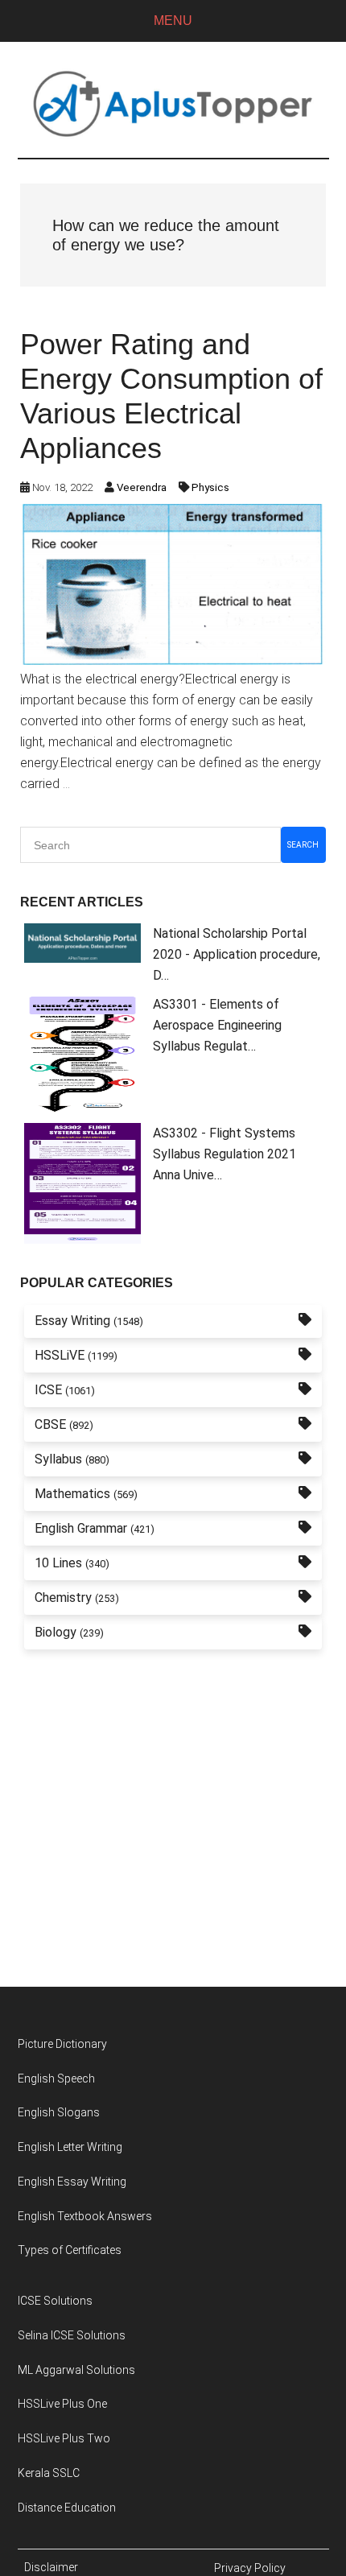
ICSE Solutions (55, 2301)
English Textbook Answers (85, 2216)
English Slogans (59, 2112)
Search (303, 845)
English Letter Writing (70, 2147)
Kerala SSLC (49, 2473)
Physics (210, 487)
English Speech (56, 2079)
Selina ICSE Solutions (72, 2335)
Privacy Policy (250, 2568)
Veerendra (142, 487)
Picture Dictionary (62, 2044)
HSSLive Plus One (62, 2404)
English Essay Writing (72, 2182)
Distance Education (67, 2508)
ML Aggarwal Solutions (76, 2370)
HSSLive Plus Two (64, 2438)
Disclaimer (51, 2567)
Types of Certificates (70, 2250)
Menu (173, 21)
